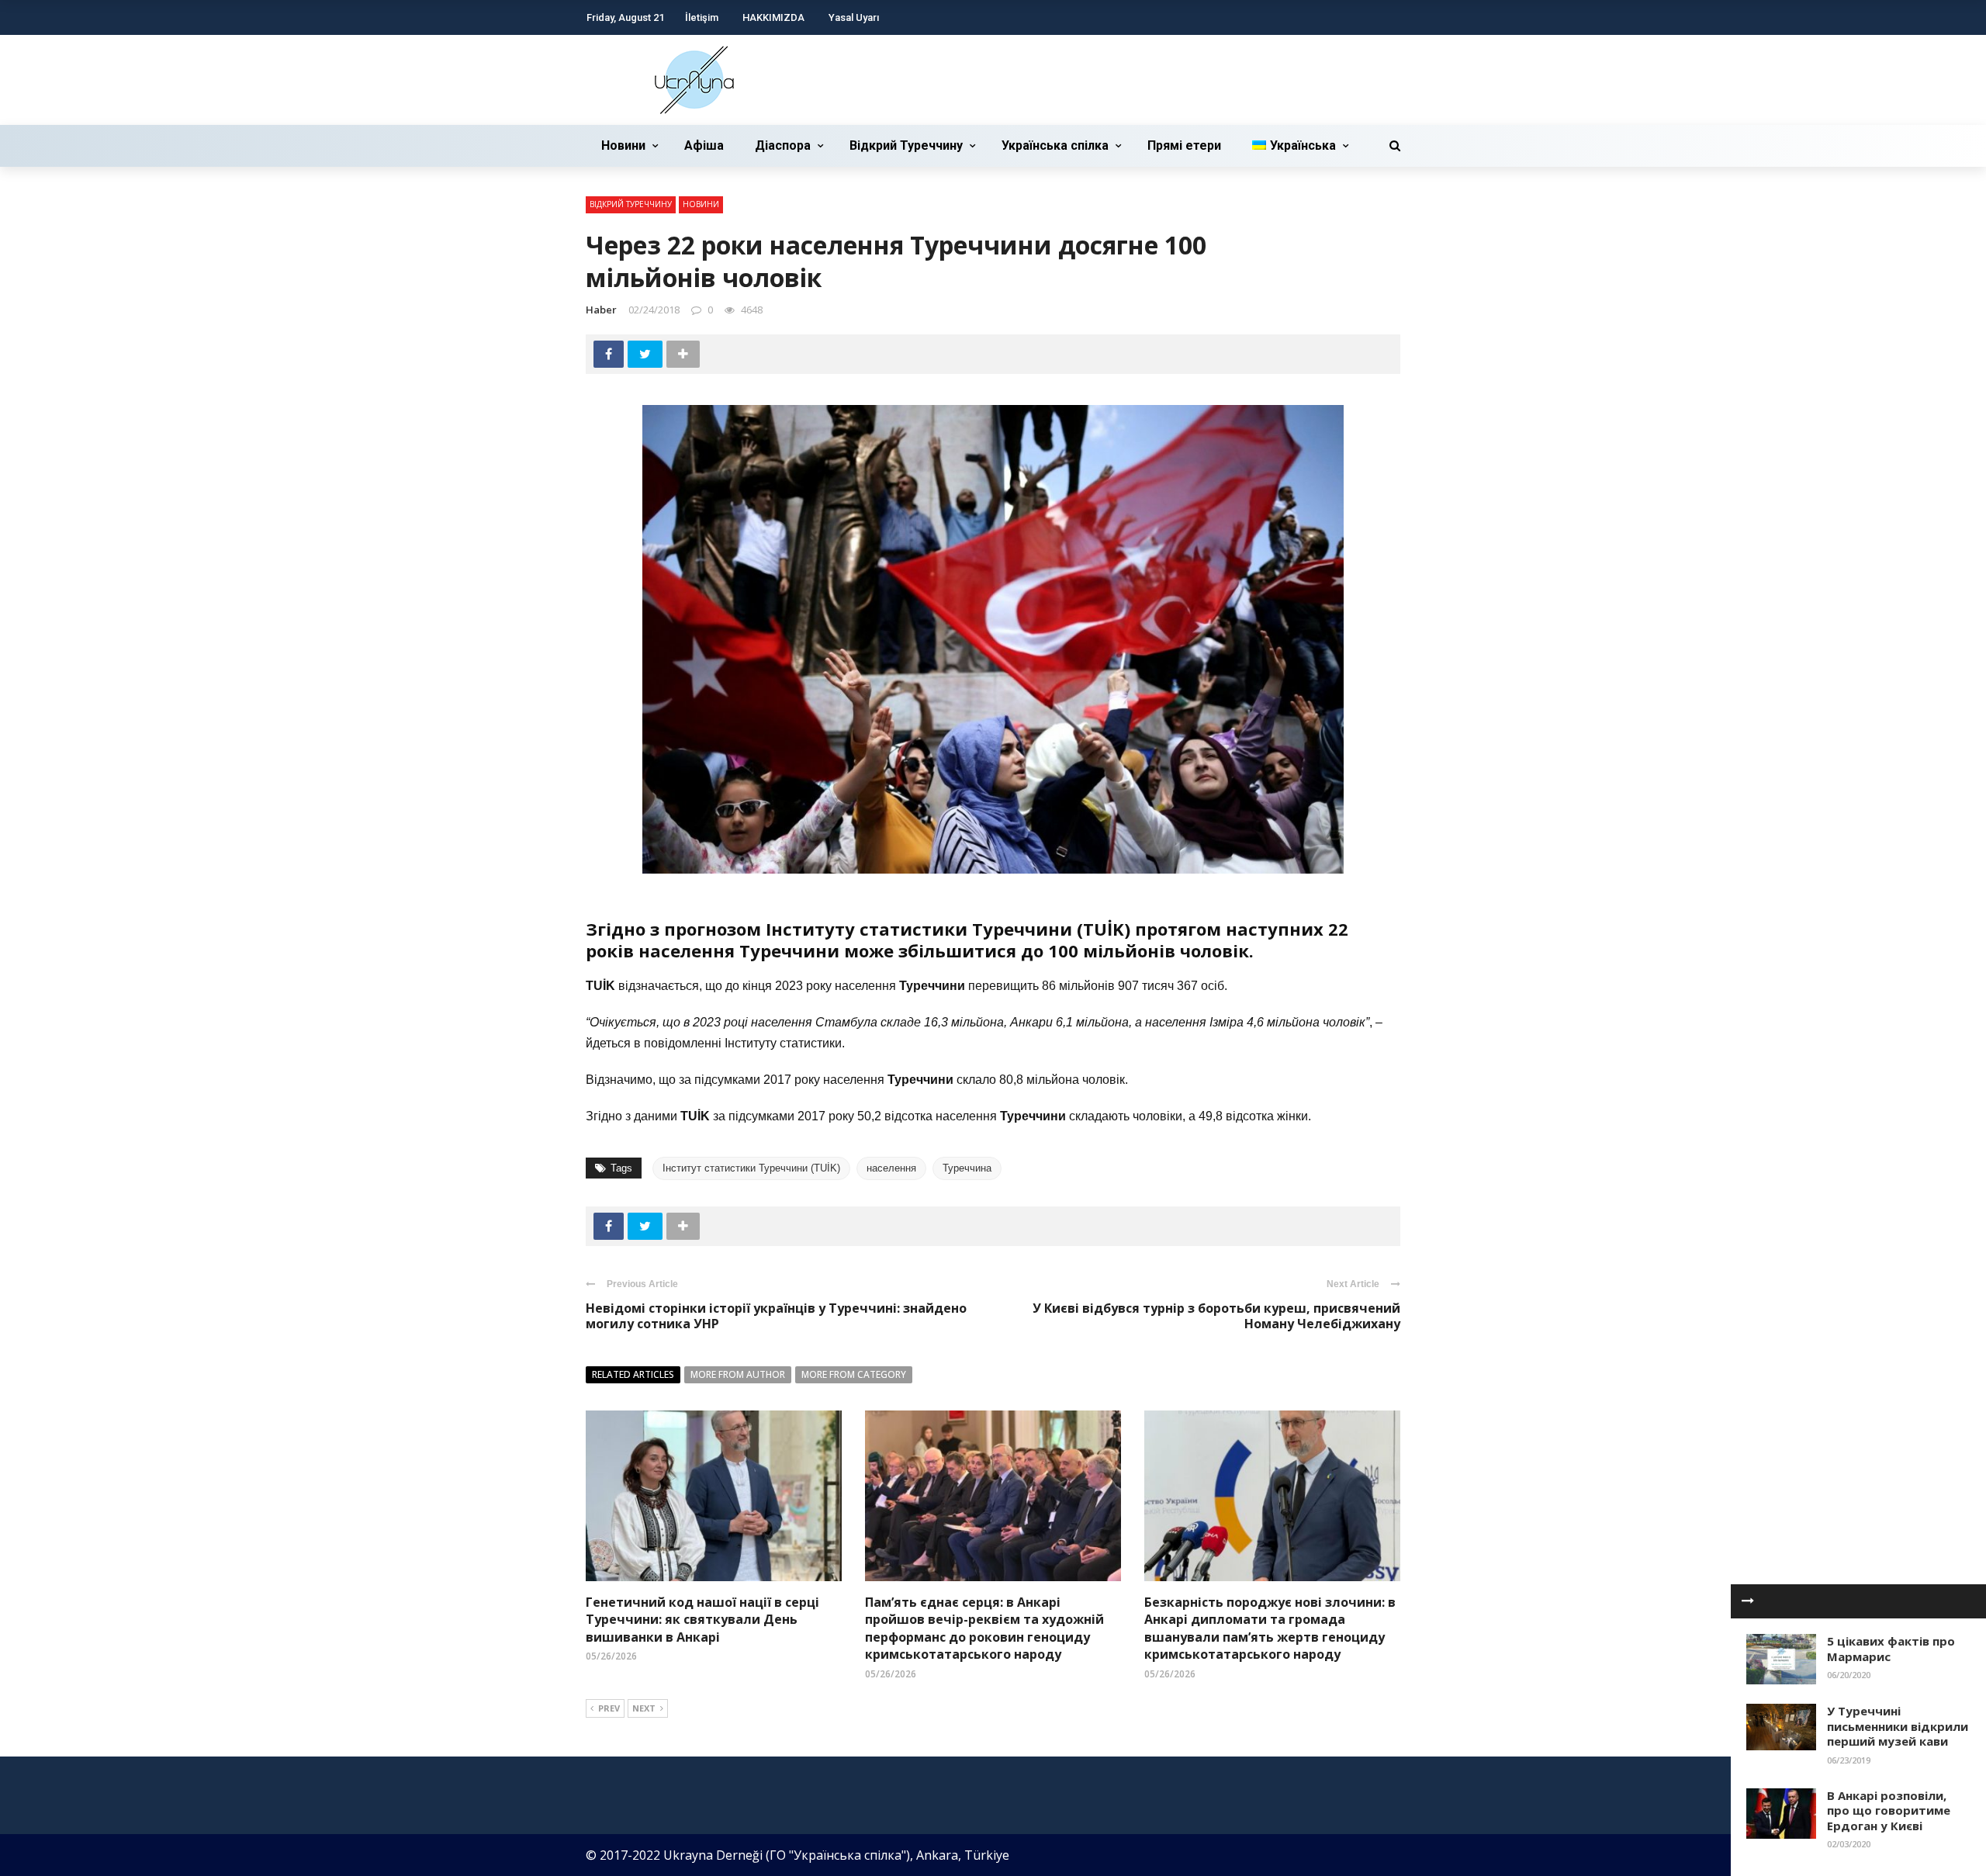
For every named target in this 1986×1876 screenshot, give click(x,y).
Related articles (633, 1374)
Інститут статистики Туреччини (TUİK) (751, 1168)
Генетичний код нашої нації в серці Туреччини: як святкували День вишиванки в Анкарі (702, 1620)
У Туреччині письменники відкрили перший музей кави (1898, 1726)
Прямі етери (1184, 145)
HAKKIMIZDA (773, 17)
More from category (854, 1374)
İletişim (702, 17)
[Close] (1748, 1601)
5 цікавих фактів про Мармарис (1891, 1649)
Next (644, 1708)
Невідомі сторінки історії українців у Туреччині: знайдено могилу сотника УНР (776, 1316)
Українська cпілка (1055, 145)
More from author (738, 1374)
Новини (623, 145)
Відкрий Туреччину (906, 145)
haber (601, 310)
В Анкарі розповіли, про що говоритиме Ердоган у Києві (1889, 1810)
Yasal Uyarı (854, 17)
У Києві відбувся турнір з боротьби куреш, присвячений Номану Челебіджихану (1216, 1316)
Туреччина (967, 1168)
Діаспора (783, 145)
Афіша (704, 145)
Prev (609, 1708)
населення (891, 1168)
